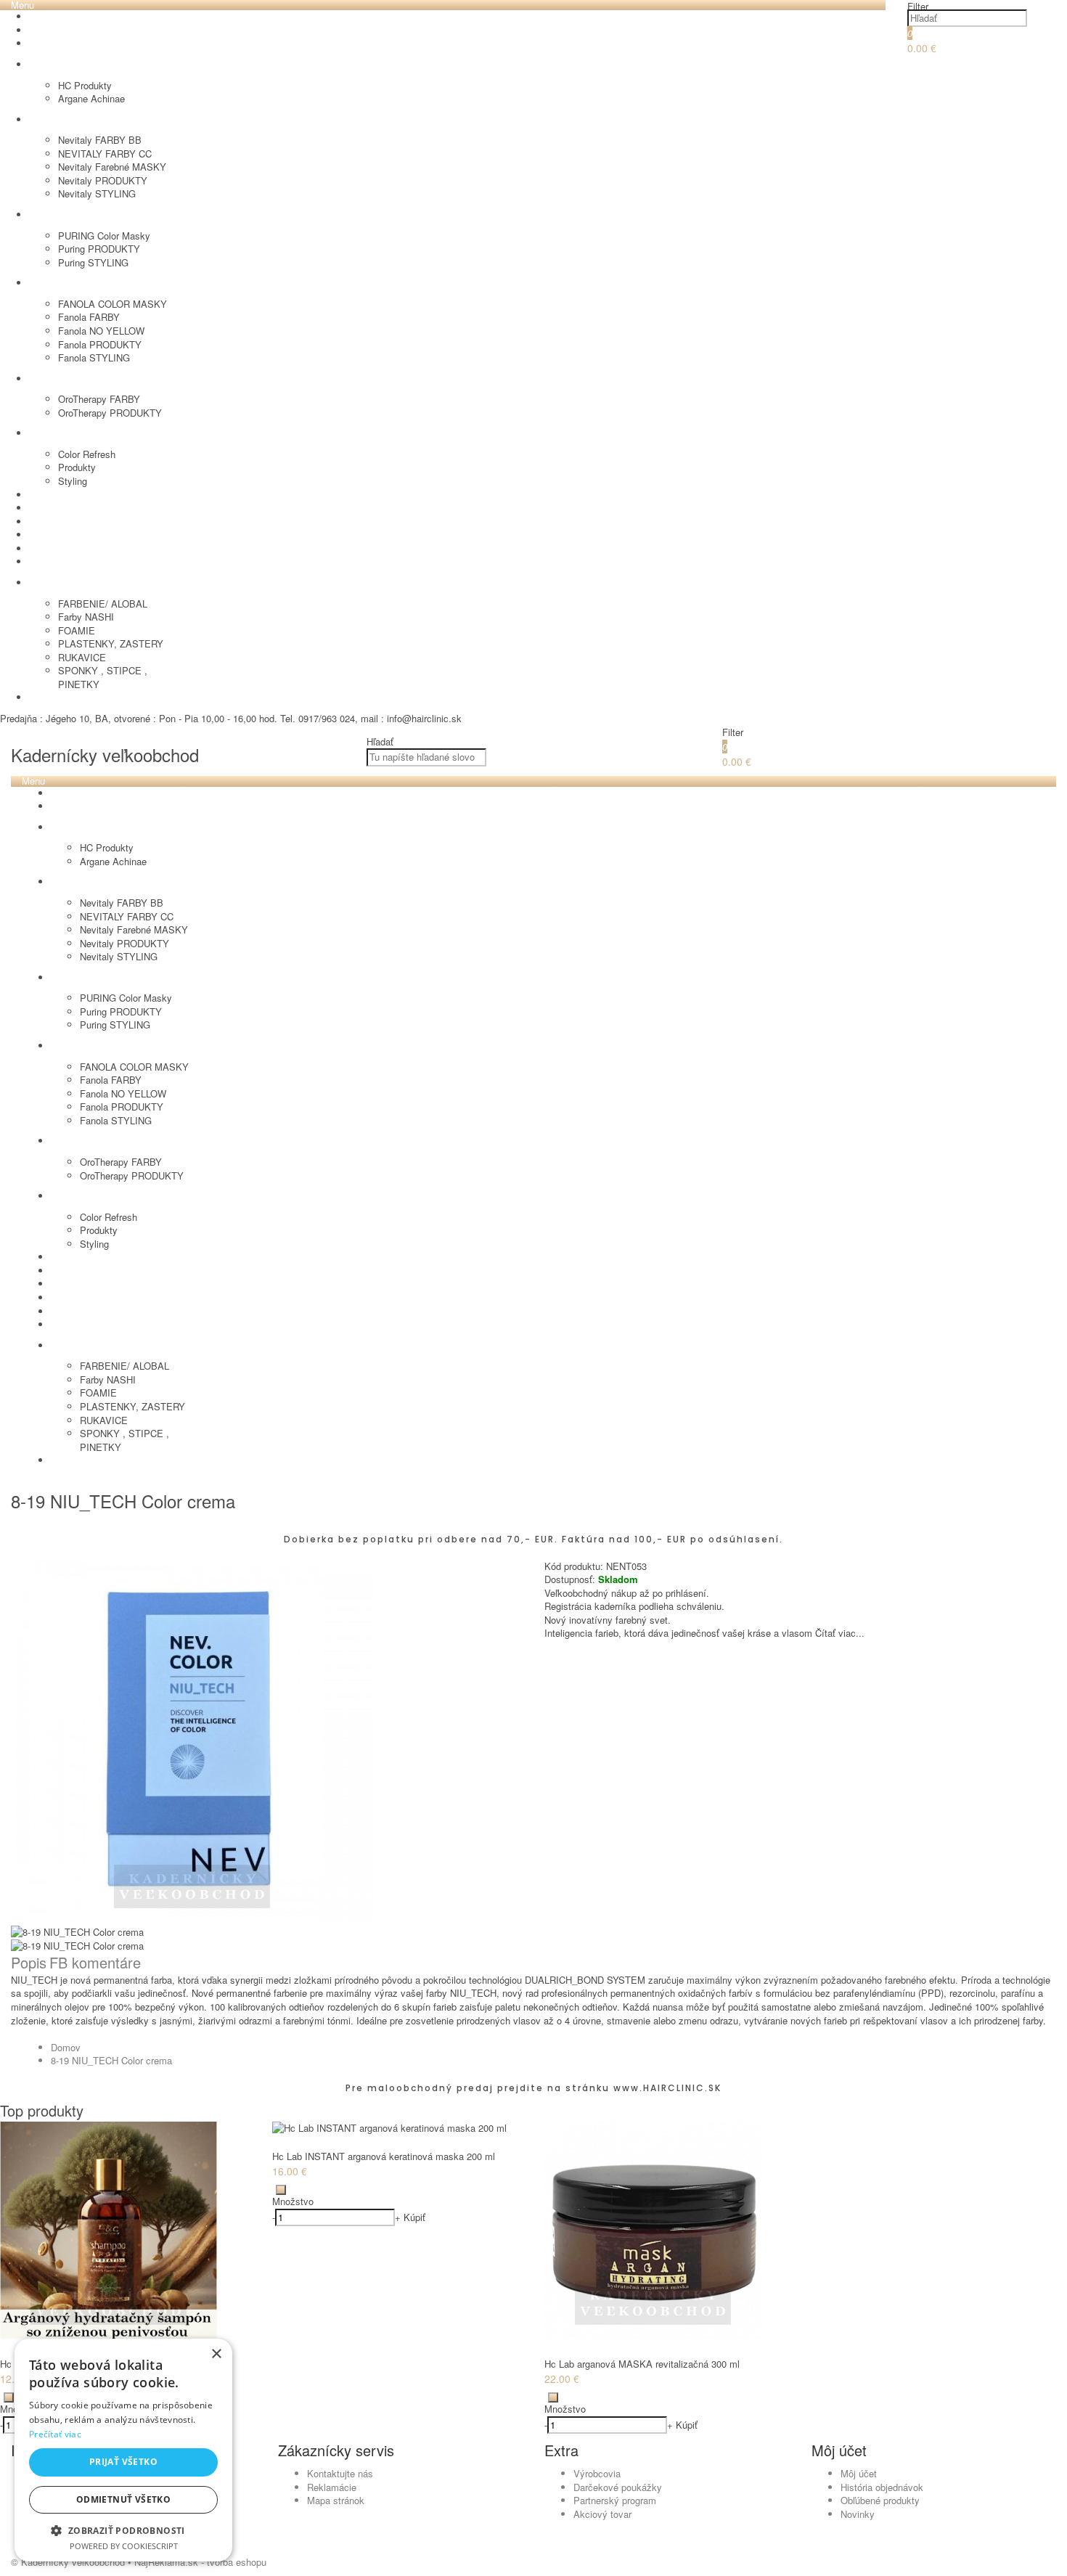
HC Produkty (85, 85)
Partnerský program (615, 2500)
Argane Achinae (91, 98)
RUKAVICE (82, 657)
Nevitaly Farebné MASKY (112, 167)
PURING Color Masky (104, 236)
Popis (29, 1962)
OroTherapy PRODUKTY (110, 413)
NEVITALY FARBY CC (105, 154)
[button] (123, 2530)
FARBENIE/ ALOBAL (103, 604)
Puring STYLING (93, 262)
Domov (66, 2047)
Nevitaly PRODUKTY (103, 180)
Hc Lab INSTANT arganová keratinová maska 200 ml (384, 2156)
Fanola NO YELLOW (101, 331)
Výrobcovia (597, 2473)
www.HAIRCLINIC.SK (667, 2088)
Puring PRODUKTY (99, 249)
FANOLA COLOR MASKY (113, 304)
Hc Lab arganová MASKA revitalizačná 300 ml (642, 2364)
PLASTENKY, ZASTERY (111, 643)
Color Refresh (87, 454)
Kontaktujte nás (340, 2473)
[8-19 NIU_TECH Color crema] (192, 1919)
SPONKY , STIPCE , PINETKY (103, 677)
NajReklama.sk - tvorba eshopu (200, 2562)
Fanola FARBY (89, 317)
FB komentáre (95, 1962)
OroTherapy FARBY (99, 399)
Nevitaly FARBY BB (100, 140)
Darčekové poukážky (618, 2487)
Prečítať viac (55, 2434)
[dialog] (123, 2450)
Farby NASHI (86, 617)
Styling (73, 481)
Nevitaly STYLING (97, 193)
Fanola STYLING (94, 357)
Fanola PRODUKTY (100, 344)
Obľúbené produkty (880, 2500)
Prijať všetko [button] (123, 2462)
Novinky (858, 2514)
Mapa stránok (336, 2500)
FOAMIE (77, 630)
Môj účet (859, 2473)
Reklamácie (332, 2487)
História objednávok (882, 2487)
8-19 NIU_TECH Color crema (111, 2060)
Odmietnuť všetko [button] (123, 2499)
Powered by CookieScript (124, 2546)
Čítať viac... (840, 1633)
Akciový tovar (602, 2514)
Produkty (77, 467)
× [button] (216, 2354)
